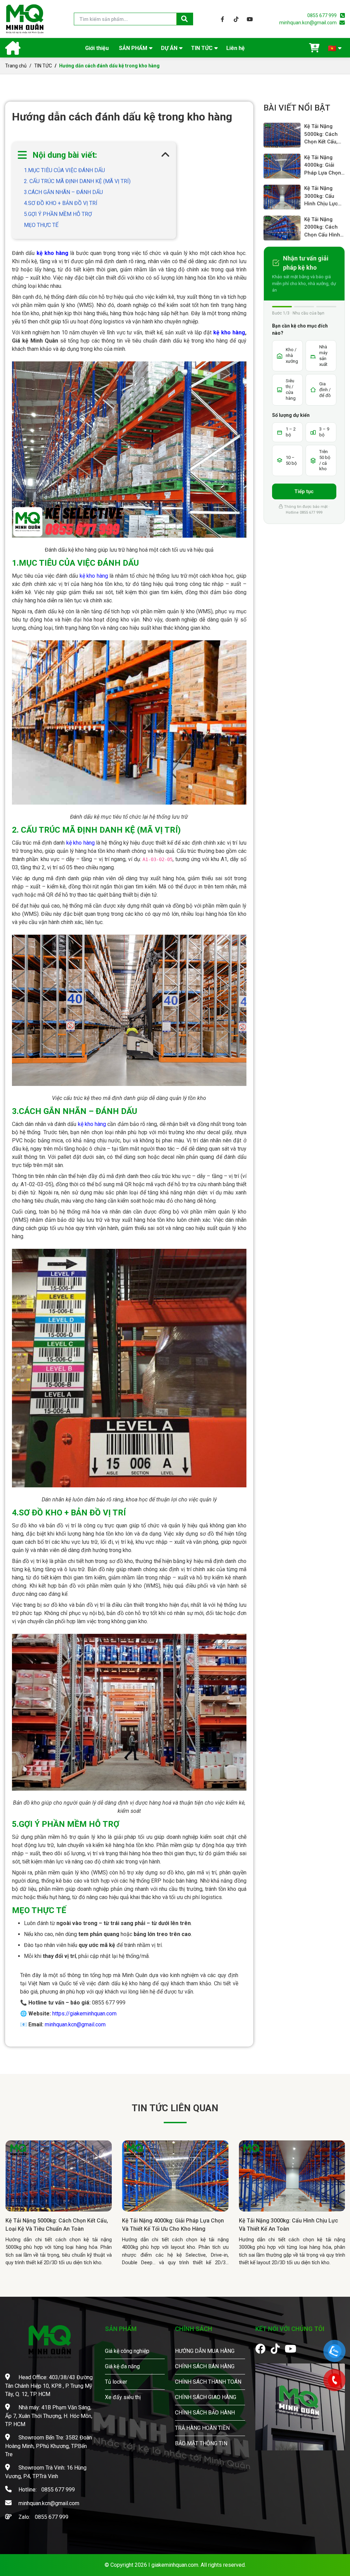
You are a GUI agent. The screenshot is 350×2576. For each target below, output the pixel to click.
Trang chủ (16, 66)
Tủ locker (116, 2382)
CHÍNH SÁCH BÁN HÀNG (205, 2366)
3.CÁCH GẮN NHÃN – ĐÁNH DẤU (63, 192)
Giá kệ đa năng (122, 2366)
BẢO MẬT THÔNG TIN (201, 2443)
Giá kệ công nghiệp (127, 2351)
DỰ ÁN (169, 48)
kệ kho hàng (229, 332)
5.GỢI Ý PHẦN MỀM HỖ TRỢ (58, 214)
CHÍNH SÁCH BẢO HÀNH (205, 2413)
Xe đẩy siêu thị (123, 2397)
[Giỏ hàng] (314, 48)
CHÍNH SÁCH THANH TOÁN (208, 2382)
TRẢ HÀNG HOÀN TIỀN (202, 2428)
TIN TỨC (202, 48)
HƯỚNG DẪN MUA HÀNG (205, 2351)
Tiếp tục (304, 491)
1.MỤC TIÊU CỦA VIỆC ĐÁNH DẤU (64, 170)
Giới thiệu (97, 48)
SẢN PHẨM (133, 48)
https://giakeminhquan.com (84, 2014)
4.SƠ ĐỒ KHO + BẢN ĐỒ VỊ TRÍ (61, 203)
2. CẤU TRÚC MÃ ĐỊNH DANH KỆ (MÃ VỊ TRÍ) (77, 181)
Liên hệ (235, 48)
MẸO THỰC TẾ (41, 225)
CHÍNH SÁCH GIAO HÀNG (206, 2397)
